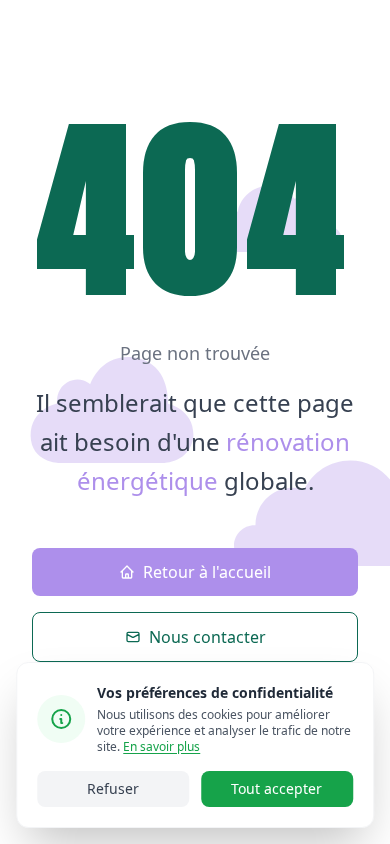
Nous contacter (207, 637)
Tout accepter (276, 788)
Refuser (113, 788)
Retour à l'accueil (207, 572)
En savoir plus (161, 746)
